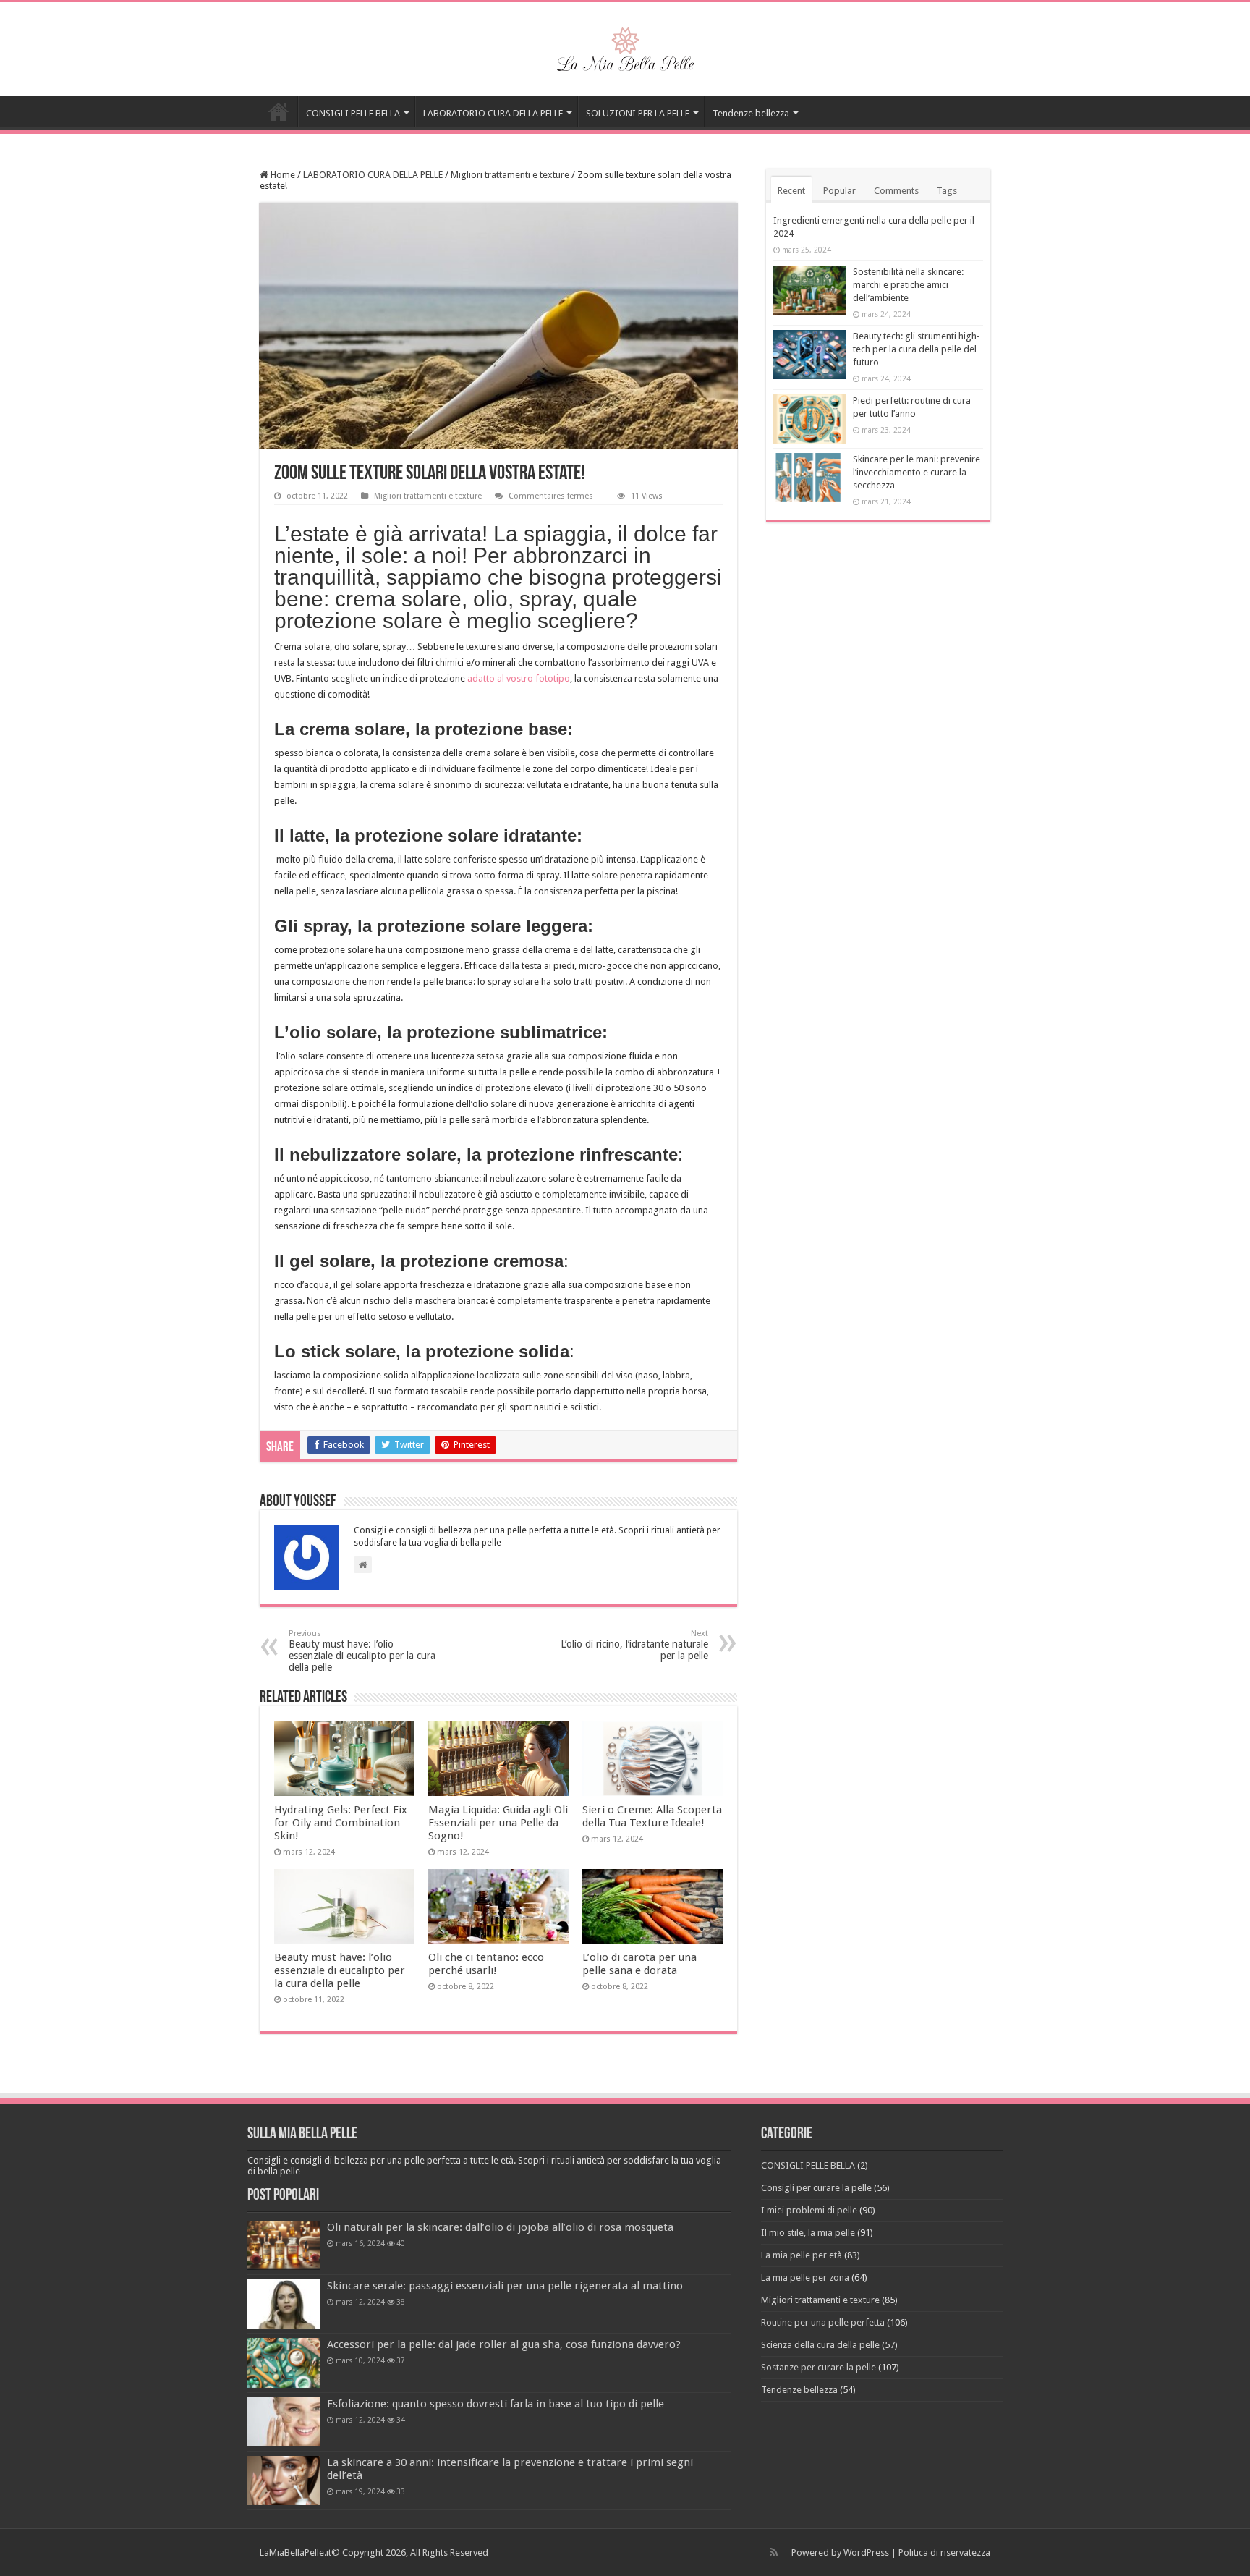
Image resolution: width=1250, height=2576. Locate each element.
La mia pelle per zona (805, 2278)
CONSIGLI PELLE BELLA (353, 113)
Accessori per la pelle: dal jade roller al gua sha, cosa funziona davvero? (504, 2344)
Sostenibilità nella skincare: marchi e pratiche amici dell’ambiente (908, 285)
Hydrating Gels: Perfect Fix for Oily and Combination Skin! (341, 1823)
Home (282, 175)
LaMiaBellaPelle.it (296, 2552)
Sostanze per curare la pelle (819, 2367)
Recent (791, 191)
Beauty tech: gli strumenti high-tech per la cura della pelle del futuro (917, 349)
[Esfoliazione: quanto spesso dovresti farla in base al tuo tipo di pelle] (284, 2422)
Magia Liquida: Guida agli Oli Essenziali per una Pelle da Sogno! (498, 1823)
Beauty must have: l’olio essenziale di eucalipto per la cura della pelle (362, 1651)
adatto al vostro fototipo (519, 678)
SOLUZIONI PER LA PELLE (638, 113)
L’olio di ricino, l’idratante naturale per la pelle (634, 1645)
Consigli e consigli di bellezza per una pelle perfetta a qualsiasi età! (279, 111)
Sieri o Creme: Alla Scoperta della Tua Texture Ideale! (652, 1816)
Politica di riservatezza (944, 2552)
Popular (839, 191)
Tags (947, 191)
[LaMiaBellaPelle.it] (625, 46)
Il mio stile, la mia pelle (808, 2233)
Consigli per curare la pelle (816, 2188)
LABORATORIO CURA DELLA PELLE (493, 113)
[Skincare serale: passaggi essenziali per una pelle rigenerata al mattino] (284, 2304)
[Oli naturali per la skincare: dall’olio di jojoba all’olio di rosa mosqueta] (284, 2245)
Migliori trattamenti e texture (510, 175)
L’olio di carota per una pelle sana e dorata (639, 1964)
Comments (896, 191)
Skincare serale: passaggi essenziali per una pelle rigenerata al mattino (505, 2286)
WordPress (866, 2552)
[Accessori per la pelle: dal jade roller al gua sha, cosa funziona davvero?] (284, 2363)
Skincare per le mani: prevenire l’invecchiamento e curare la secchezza (917, 472)
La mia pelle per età (802, 2255)
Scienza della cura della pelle (820, 2345)
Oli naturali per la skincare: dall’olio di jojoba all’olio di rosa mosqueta (500, 2227)
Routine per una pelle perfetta (823, 2322)
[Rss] (774, 2552)
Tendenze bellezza (751, 113)
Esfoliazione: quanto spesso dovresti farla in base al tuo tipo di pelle (496, 2404)
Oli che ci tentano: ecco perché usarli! (486, 1964)
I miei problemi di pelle (809, 2210)
